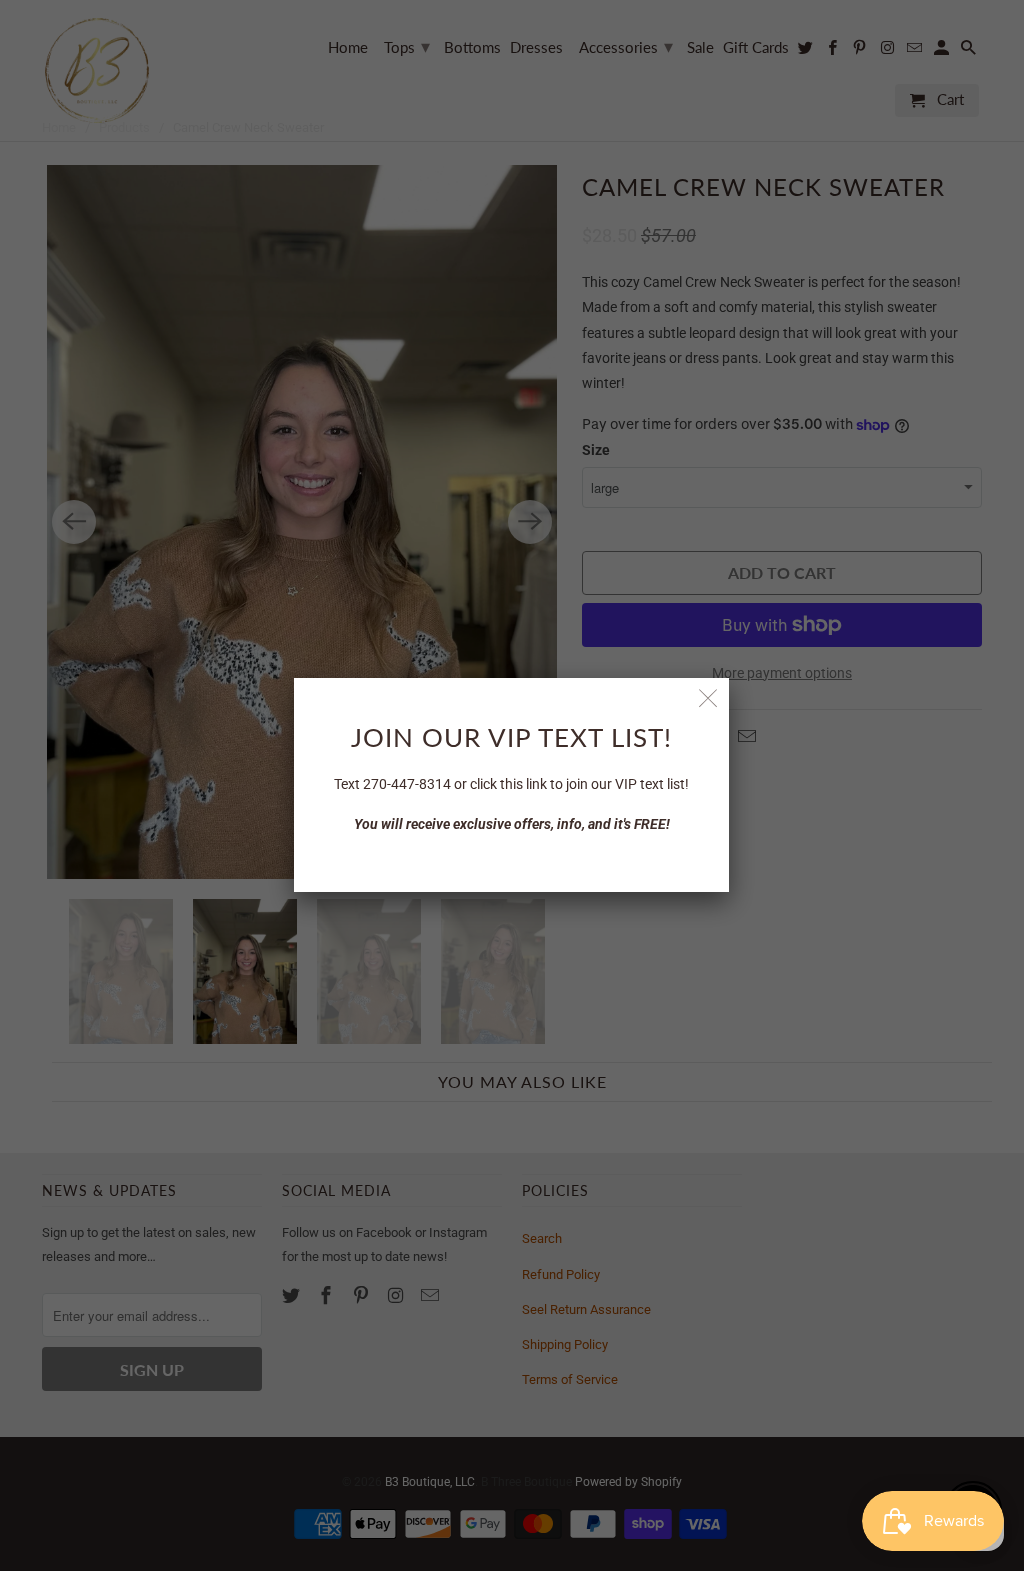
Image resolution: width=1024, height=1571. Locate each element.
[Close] (708, 698)
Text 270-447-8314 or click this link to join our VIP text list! (511, 784)
